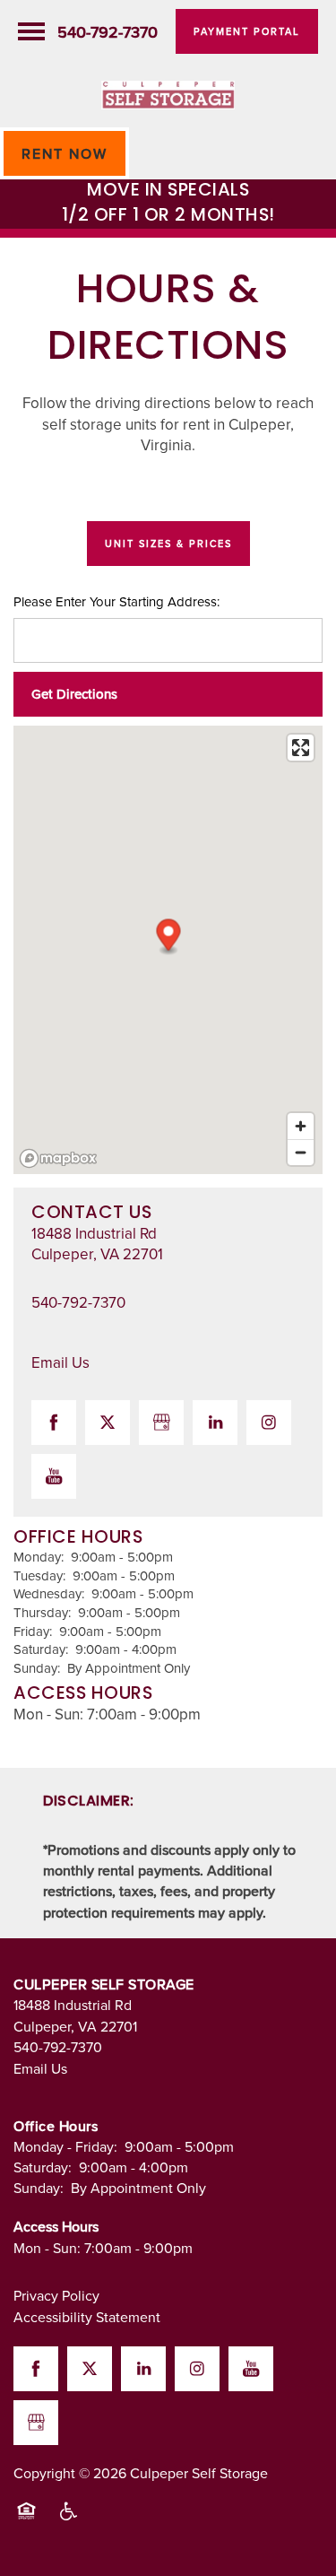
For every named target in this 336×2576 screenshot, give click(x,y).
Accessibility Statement (87, 2317)
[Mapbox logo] (58, 1158)
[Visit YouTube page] (54, 1476)
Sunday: (37, 1668)
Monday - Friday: (65, 2146)
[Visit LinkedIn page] (215, 1423)
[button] (247, 31)
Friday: (33, 1631)
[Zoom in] (301, 1126)
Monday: (39, 1557)
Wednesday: (49, 1593)
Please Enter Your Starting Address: (116, 602)
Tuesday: (39, 1575)
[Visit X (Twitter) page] (108, 1423)
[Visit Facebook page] (54, 1423)
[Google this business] (161, 1423)
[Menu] (31, 31)
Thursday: (42, 1612)
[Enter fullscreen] (301, 748)
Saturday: (41, 1649)
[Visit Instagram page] (269, 1423)
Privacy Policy (56, 2295)
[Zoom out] (301, 1152)
